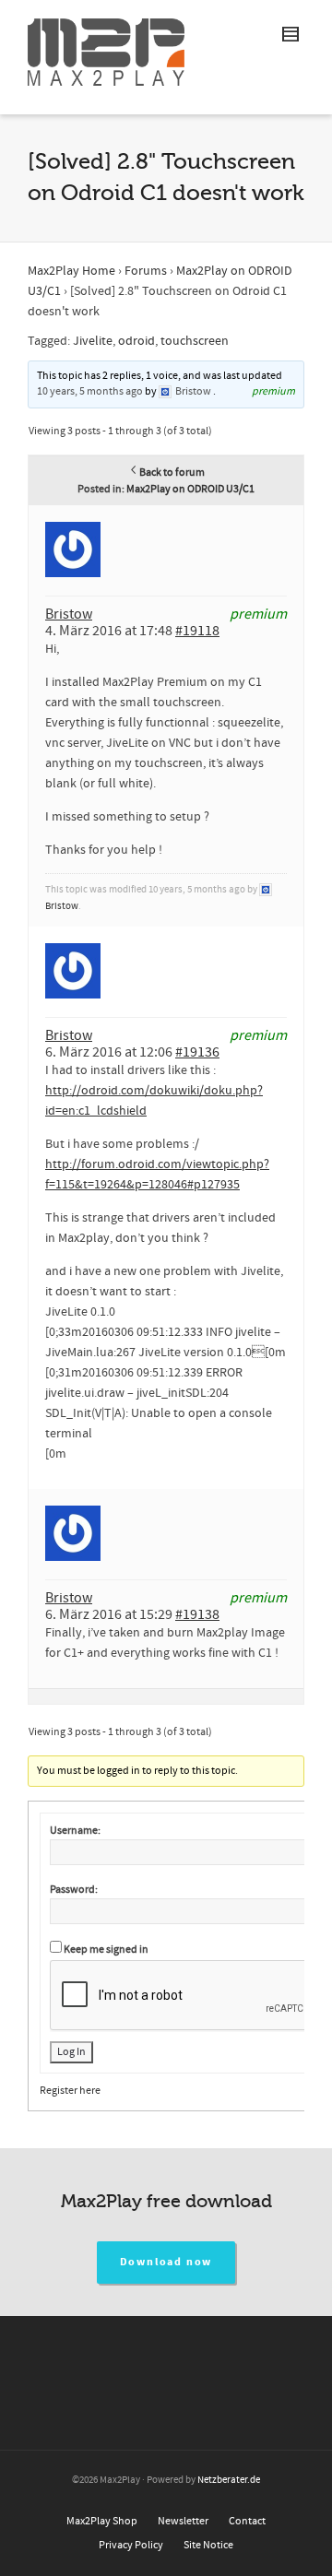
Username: (75, 1831)
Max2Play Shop (102, 2521)
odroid (136, 341)
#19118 (197, 631)
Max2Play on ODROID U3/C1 (190, 489)
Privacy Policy (131, 2545)
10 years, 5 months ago (90, 391)
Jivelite (93, 341)
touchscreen (195, 341)
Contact (247, 2521)
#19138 (197, 1614)
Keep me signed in (106, 1950)
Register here (70, 2091)
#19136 (197, 1052)
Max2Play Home (71, 271)
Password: (74, 1890)
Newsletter (183, 2521)
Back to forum (172, 473)
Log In (71, 2052)
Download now (166, 2262)
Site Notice (208, 2545)
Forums (146, 271)
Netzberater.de (229, 2480)
